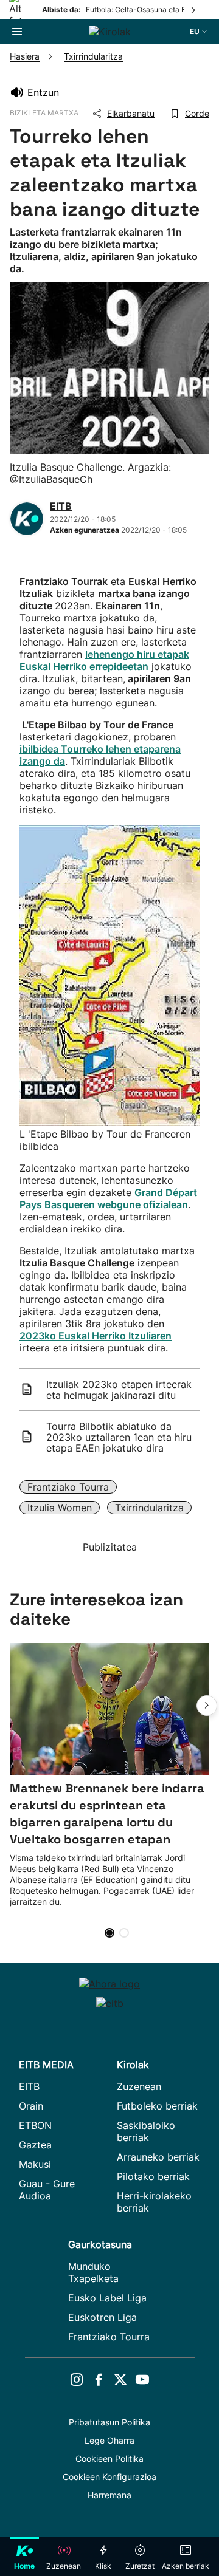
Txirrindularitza (149, 1508)
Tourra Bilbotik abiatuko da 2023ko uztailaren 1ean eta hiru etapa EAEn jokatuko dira (119, 1437)
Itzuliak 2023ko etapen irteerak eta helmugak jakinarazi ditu (119, 1390)
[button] (207, 1706)
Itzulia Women (60, 1508)
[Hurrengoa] (194, 10)
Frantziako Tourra (68, 1487)
